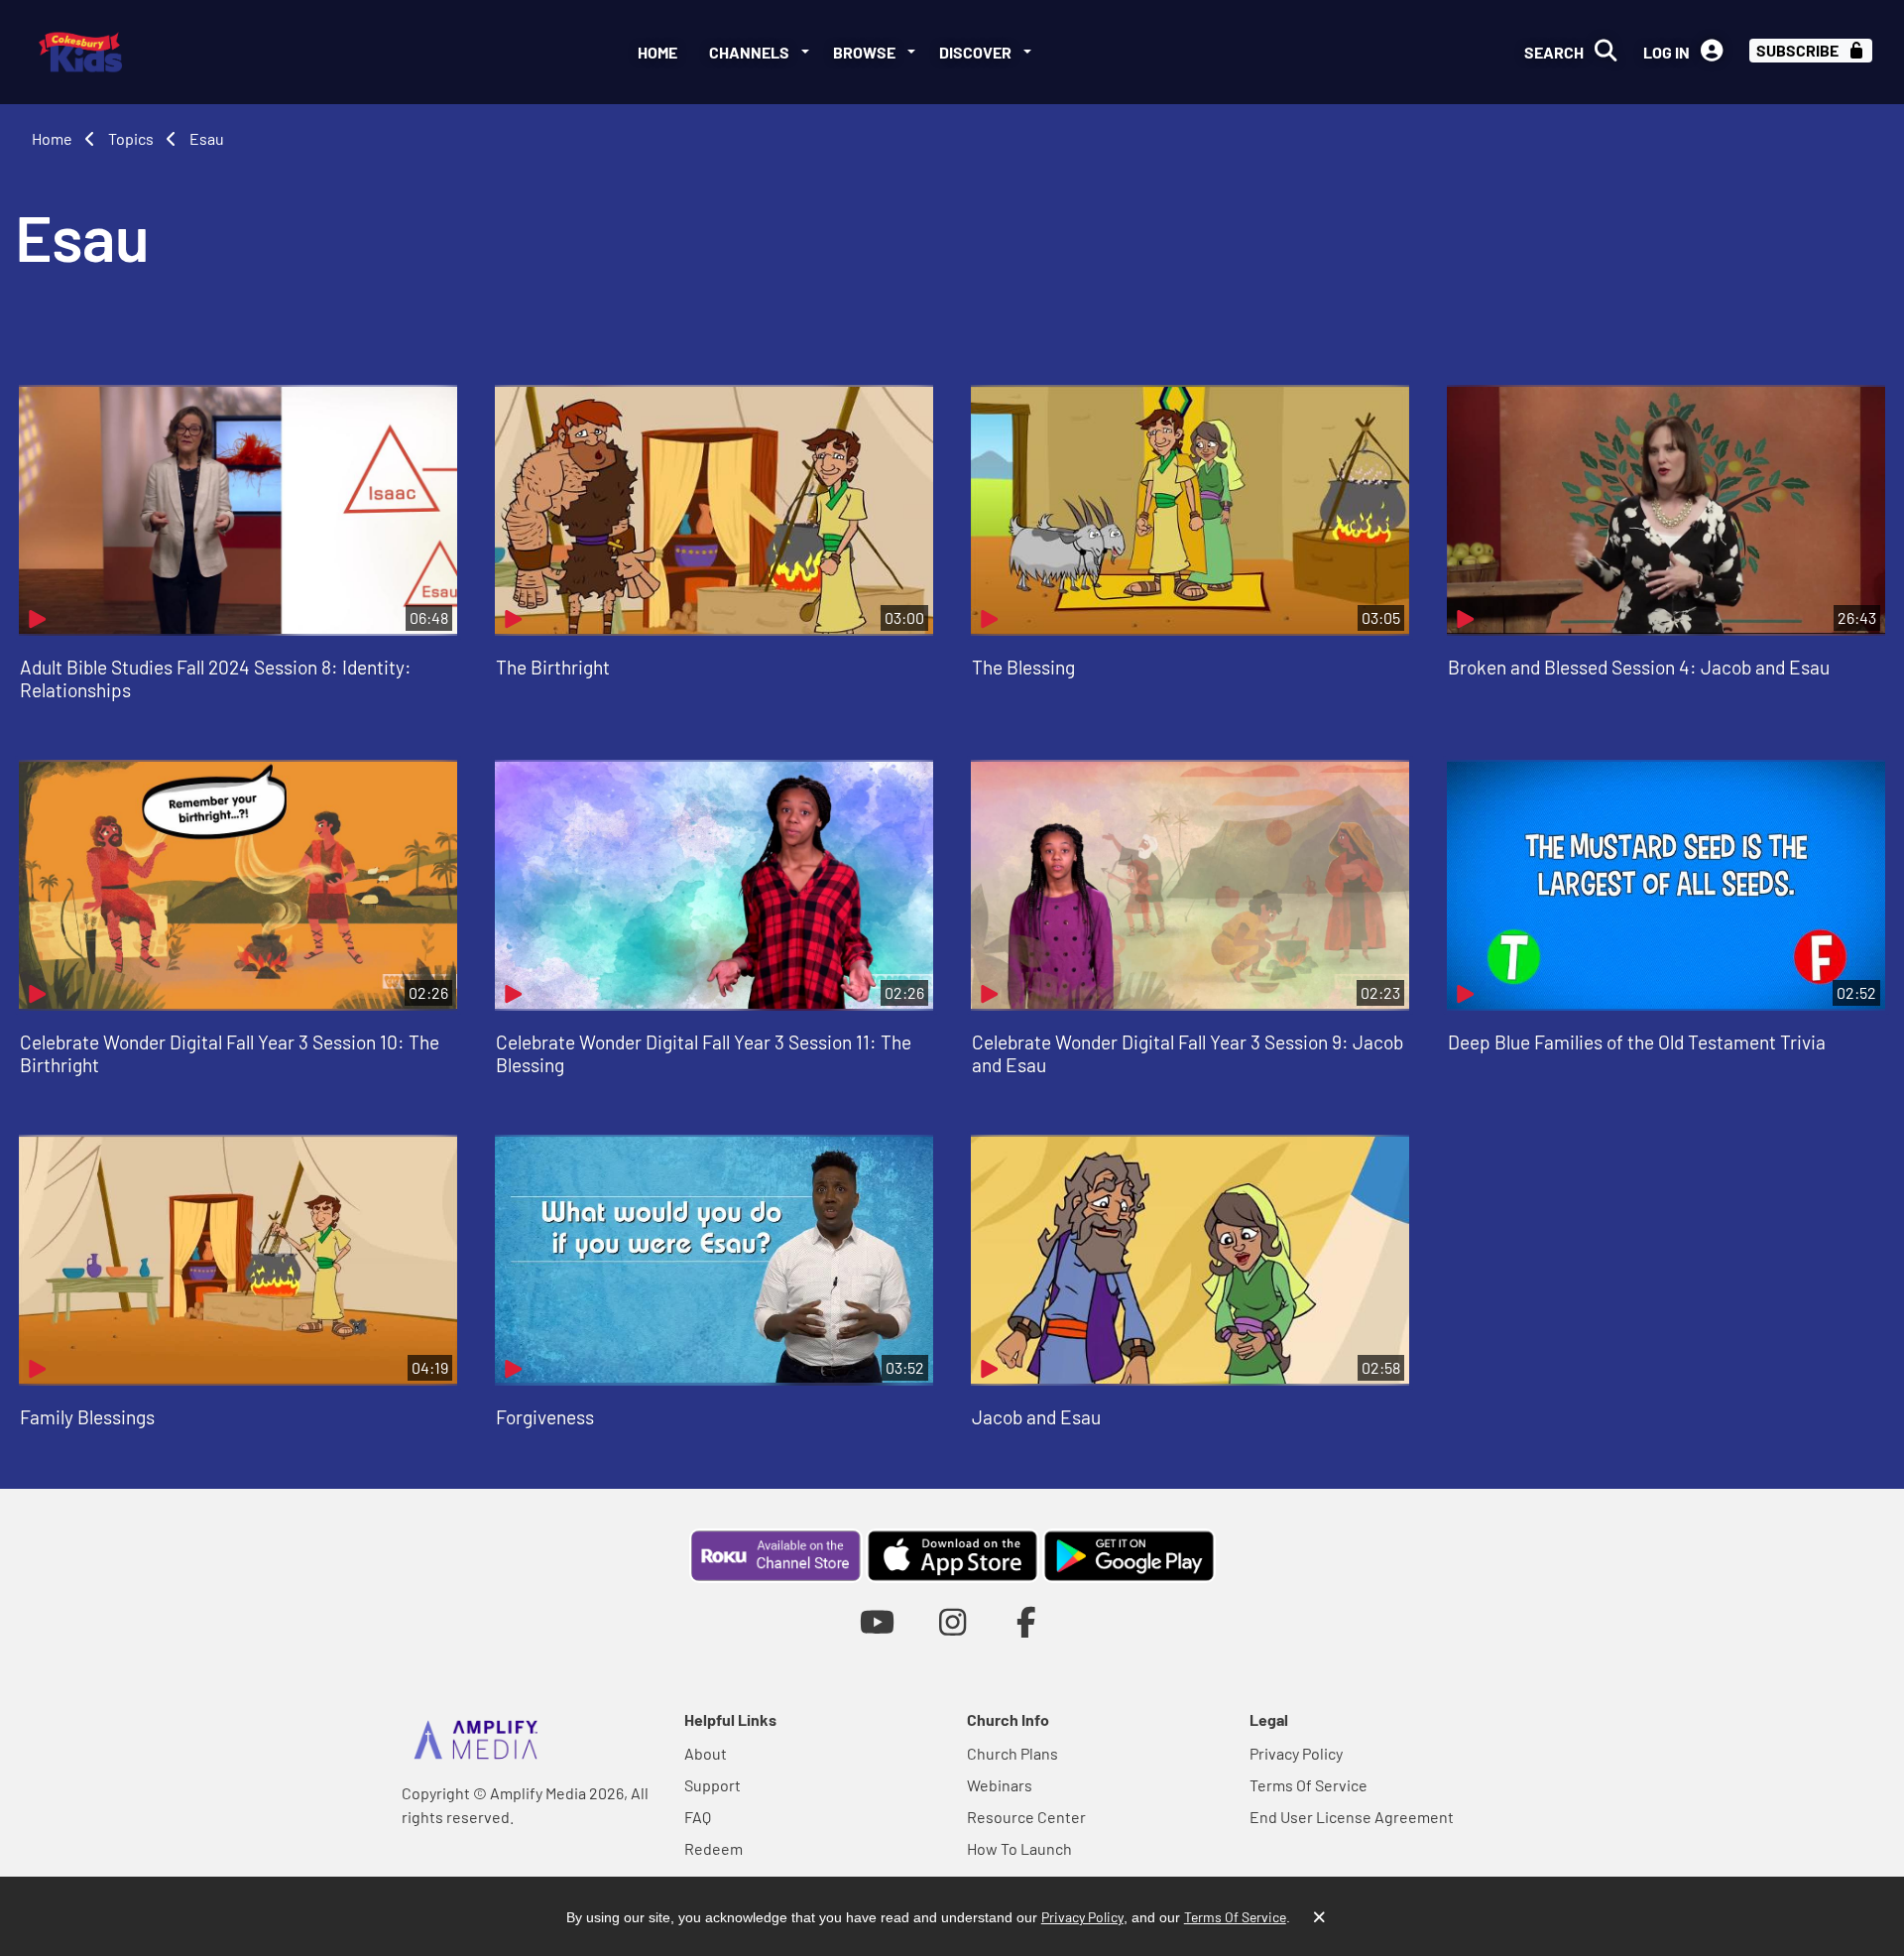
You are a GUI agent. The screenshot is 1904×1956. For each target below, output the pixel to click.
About (706, 1753)
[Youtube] (877, 1621)
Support (713, 1785)
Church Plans (1012, 1753)
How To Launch (1019, 1848)
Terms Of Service (1309, 1785)
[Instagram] (952, 1621)
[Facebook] (1027, 1621)
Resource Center (1026, 1817)
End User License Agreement (1352, 1817)
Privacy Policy (1296, 1753)
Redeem (714, 1848)
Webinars (1000, 1785)
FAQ (698, 1817)
